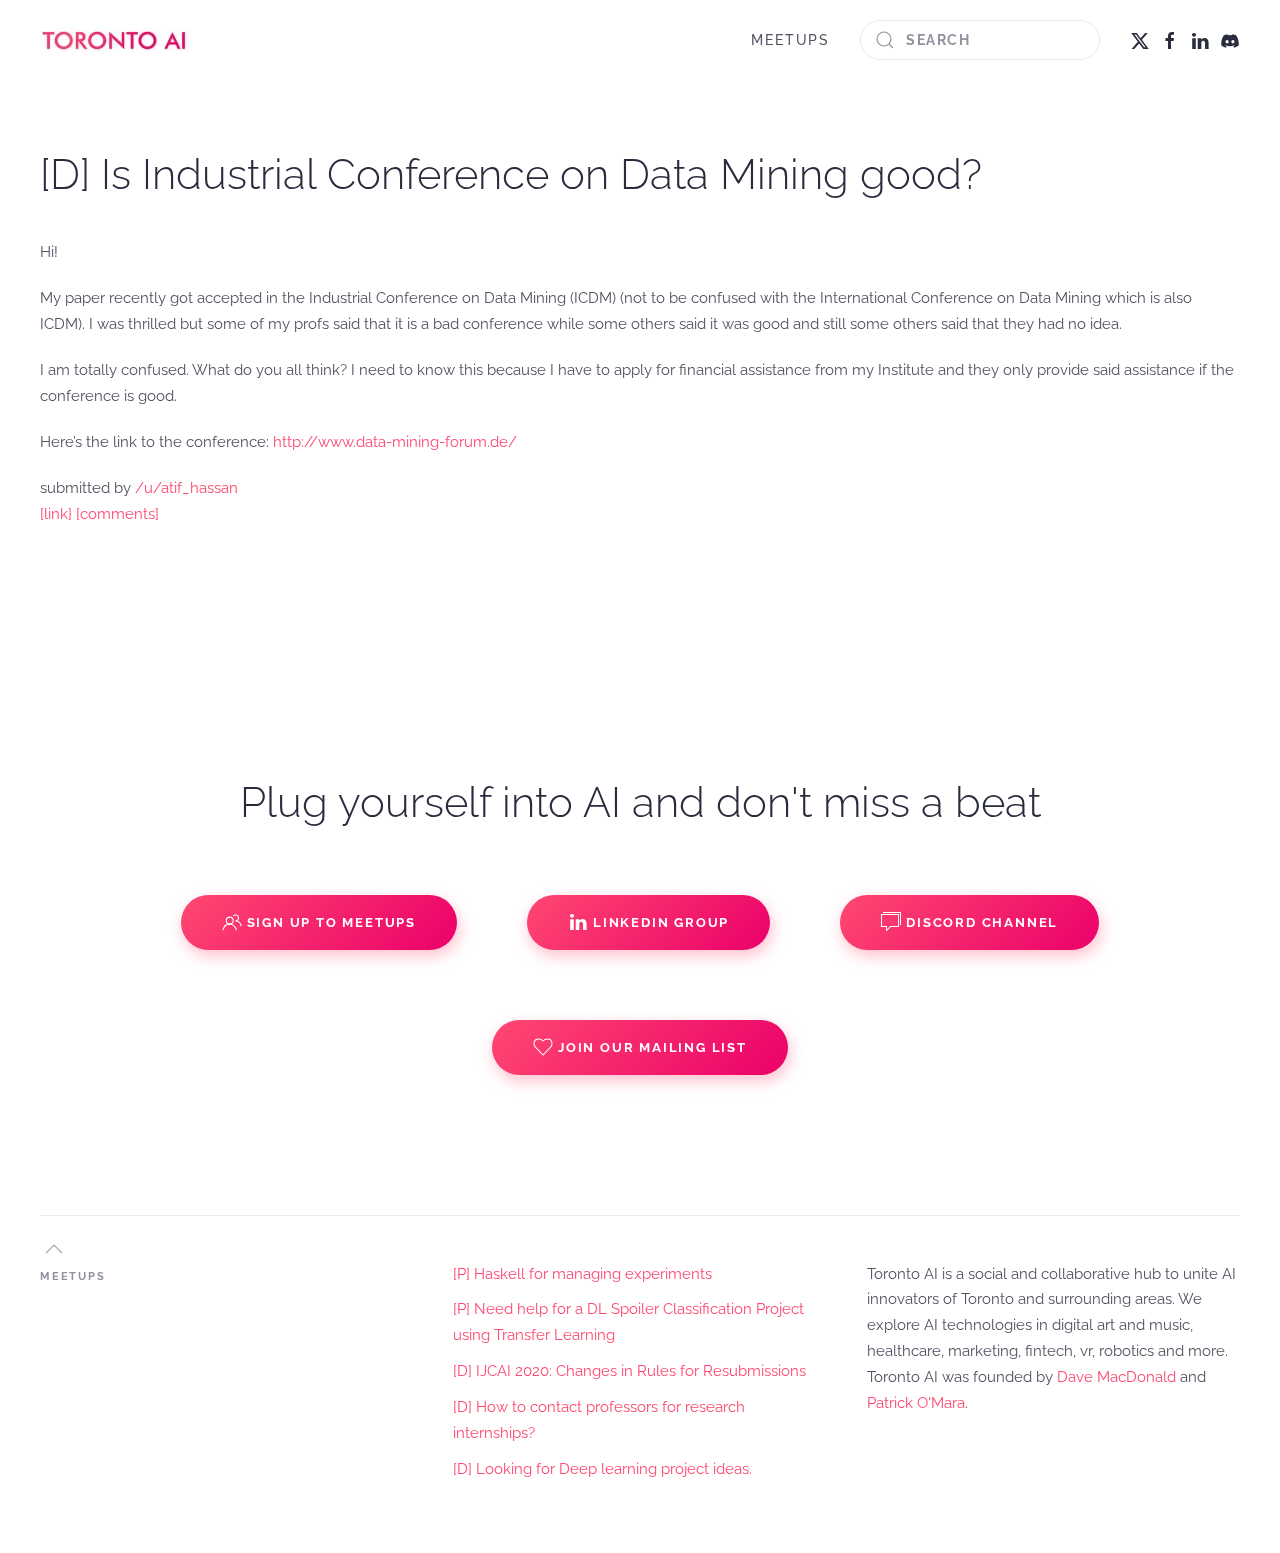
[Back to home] (115, 40)
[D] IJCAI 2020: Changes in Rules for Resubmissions (629, 1371)
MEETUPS (790, 40)
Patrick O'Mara (916, 1403)
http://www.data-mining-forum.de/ (395, 442)
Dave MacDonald (1116, 1377)
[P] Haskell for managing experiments (582, 1274)
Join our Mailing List (652, 1047)
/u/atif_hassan (186, 488)
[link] (56, 514)
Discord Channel (982, 922)
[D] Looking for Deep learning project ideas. (602, 1469)
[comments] (117, 514)
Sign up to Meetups (331, 922)
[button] (54, 1249)
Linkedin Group (661, 922)
